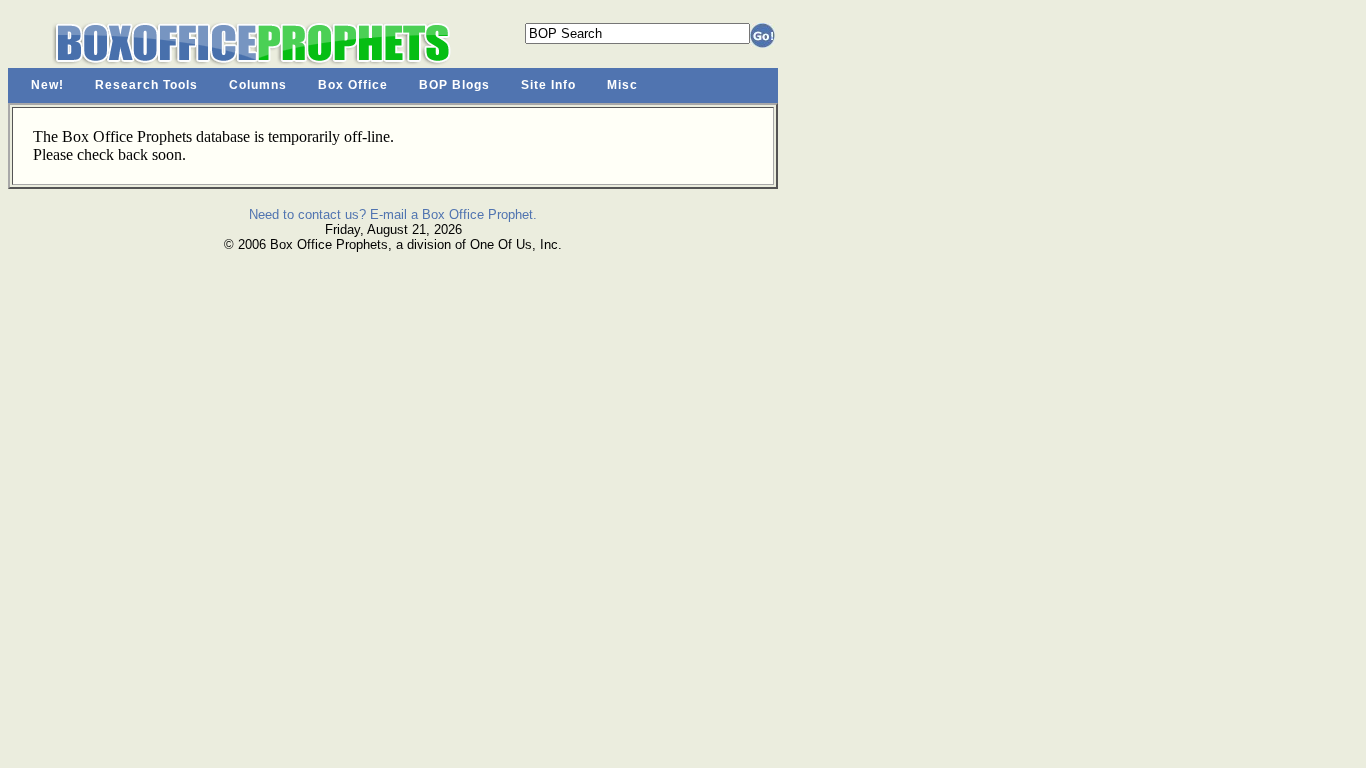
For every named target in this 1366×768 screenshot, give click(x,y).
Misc (622, 85)
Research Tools (146, 85)
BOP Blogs (454, 85)
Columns (258, 85)
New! (47, 85)
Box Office (353, 85)
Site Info (548, 85)
